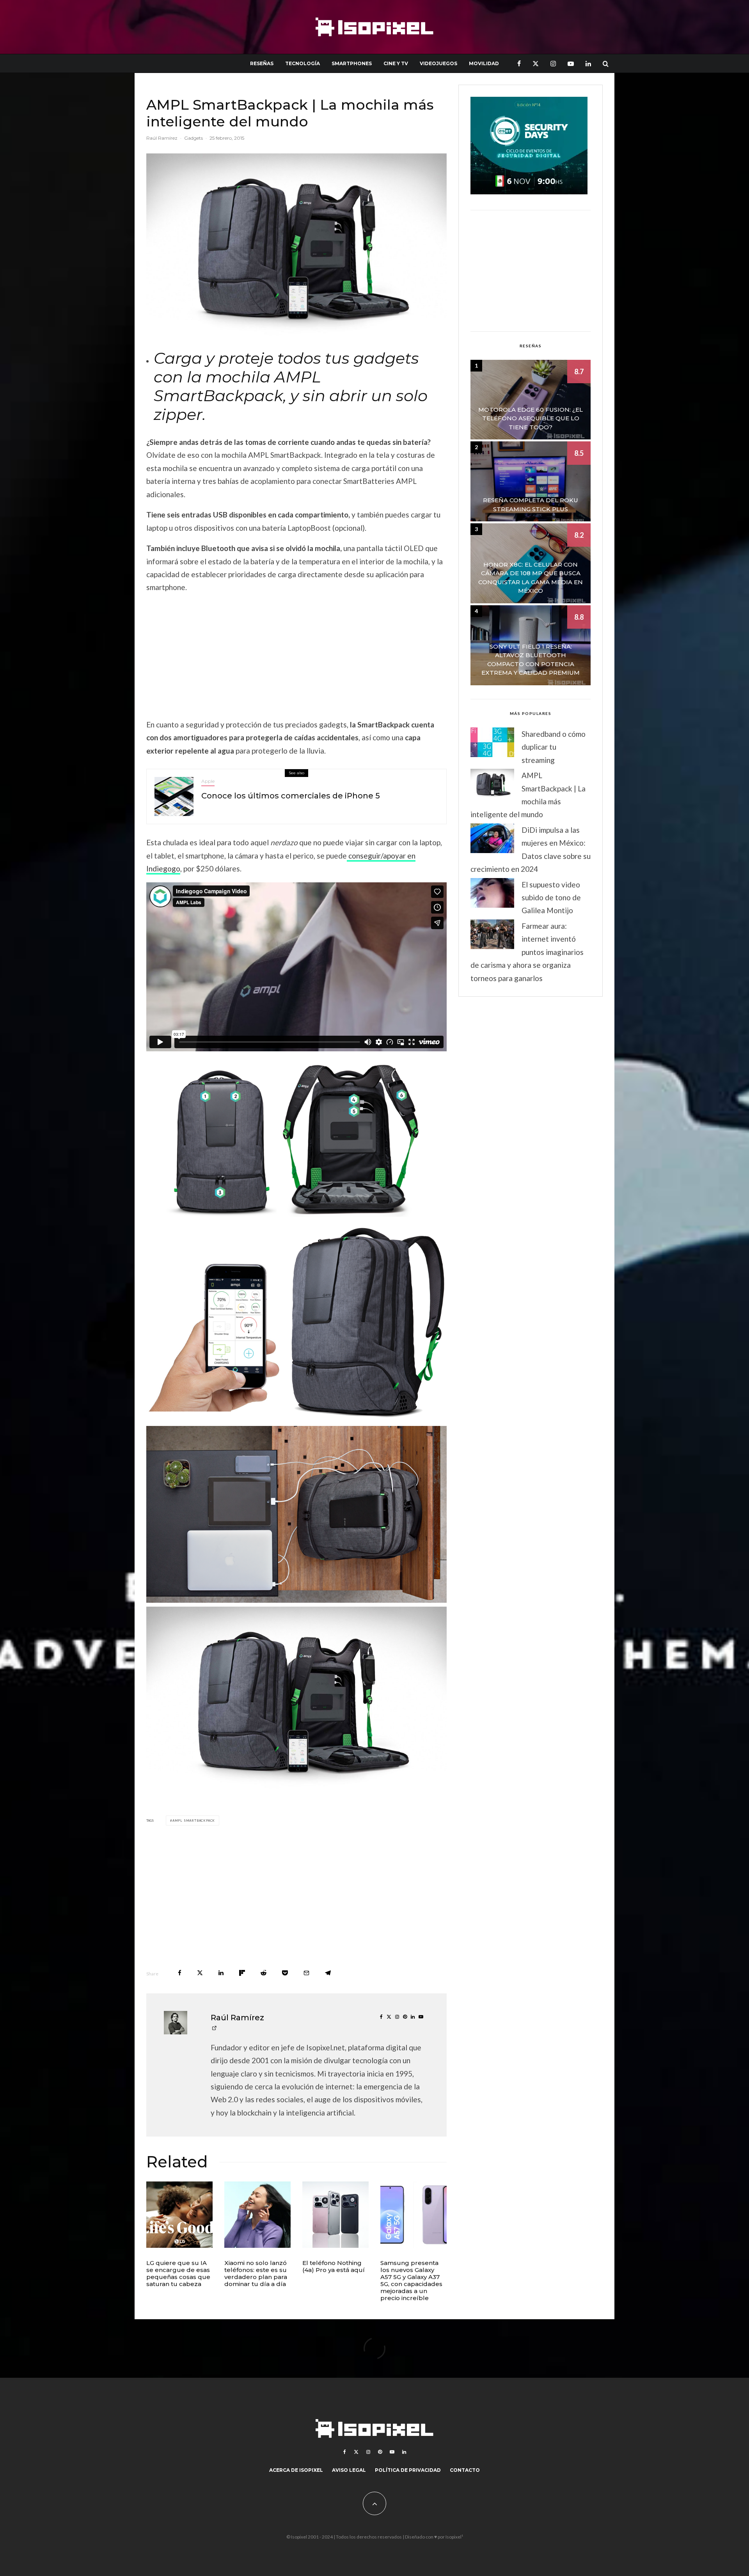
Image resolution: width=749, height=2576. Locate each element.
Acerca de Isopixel (296, 2470)
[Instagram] (553, 63)
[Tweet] (200, 1973)
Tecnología (303, 63)
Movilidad (484, 63)
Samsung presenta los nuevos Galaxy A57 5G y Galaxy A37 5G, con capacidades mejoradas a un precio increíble (411, 2281)
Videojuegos (438, 63)
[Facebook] (519, 63)
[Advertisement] (296, 656)
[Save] (285, 1973)
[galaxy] (414, 2215)
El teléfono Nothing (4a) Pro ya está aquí (334, 2267)
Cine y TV (396, 63)
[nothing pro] (335, 2215)
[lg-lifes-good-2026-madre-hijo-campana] (179, 2215)
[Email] (306, 1973)
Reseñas (262, 63)
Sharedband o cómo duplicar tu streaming (554, 747)
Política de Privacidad (408, 2470)
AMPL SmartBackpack (194, 1820)
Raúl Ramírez (162, 138)
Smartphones (352, 63)
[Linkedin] (588, 63)
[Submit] (264, 1973)
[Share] (180, 1973)
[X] (536, 63)
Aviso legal (349, 2470)
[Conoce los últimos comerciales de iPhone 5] (174, 796)
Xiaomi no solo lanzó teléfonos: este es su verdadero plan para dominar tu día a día (256, 2274)
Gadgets (193, 138)
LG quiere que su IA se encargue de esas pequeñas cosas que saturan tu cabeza (178, 2274)
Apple (208, 781)
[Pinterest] (380, 2452)
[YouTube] (571, 63)
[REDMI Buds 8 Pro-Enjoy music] (257, 2215)
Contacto (465, 2470)
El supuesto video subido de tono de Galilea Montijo (551, 898)
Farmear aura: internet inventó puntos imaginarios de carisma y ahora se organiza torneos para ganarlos (527, 952)
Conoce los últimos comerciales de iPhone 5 (291, 796)
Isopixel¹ (454, 2537)
